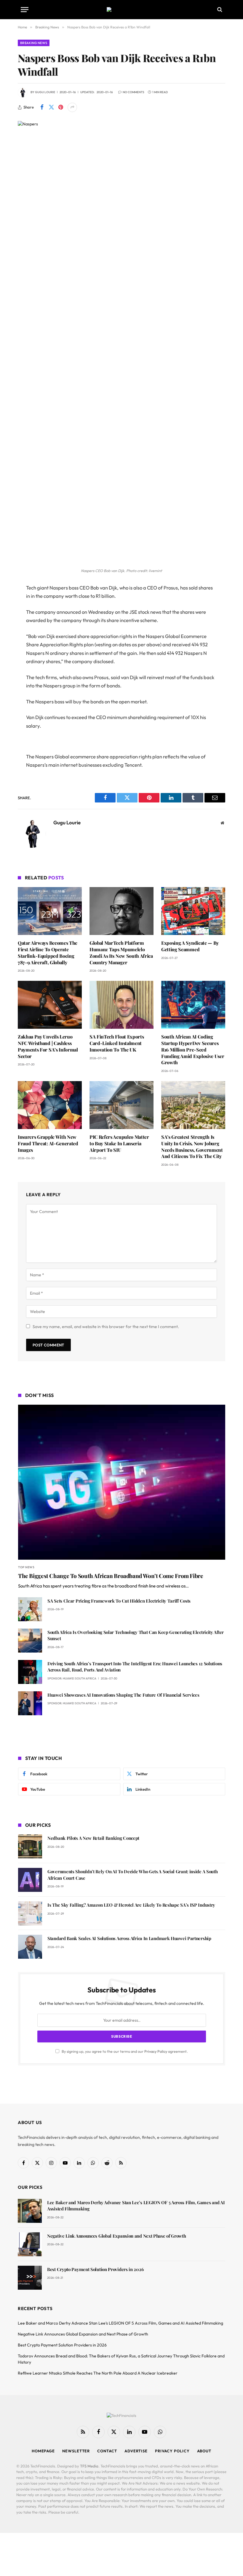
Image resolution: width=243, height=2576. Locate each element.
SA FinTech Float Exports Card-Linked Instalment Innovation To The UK (117, 1043)
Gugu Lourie (45, 92)
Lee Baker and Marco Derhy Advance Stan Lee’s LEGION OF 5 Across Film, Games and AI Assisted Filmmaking (136, 2206)
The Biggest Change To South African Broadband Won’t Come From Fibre (111, 1576)
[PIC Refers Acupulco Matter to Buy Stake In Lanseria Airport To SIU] (121, 1105)
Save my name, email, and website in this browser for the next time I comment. (106, 1327)
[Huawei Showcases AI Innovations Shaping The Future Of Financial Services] (30, 1703)
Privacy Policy (156, 2051)
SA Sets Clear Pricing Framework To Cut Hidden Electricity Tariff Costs (119, 1601)
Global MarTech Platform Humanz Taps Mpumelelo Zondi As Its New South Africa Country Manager (121, 952)
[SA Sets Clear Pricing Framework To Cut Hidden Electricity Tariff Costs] (30, 1609)
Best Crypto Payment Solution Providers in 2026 (95, 2269)
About (204, 2451)
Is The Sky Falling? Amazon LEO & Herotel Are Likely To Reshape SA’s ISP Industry (131, 1905)
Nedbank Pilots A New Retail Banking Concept (93, 1838)
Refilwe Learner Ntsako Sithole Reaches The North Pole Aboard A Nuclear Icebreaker (98, 2373)
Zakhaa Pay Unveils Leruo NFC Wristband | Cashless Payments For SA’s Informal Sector (48, 1046)
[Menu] (25, 10)
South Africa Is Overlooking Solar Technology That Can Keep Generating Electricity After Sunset (136, 1635)
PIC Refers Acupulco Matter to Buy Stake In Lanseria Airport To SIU (119, 1143)
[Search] (219, 10)
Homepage (43, 2451)
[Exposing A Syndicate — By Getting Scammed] (193, 911)
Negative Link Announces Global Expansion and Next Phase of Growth (117, 2236)
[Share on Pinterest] (61, 107)
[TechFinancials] (121, 9)
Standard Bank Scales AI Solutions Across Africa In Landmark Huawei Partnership (129, 1938)
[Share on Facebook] (42, 107)
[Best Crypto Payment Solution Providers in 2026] (30, 2278)
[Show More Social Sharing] (72, 107)
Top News (26, 1567)
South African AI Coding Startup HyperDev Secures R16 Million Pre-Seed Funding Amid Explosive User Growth (193, 1049)
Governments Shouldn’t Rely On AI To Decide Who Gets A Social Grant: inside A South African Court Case (132, 1875)
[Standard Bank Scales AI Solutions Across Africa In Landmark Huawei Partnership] (30, 1947)
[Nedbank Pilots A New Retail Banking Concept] (30, 1846)
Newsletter (76, 2451)
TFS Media (89, 2466)
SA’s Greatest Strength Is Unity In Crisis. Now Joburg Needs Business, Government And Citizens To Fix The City (192, 1146)
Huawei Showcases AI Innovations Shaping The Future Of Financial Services (123, 1695)
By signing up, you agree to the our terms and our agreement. (124, 2051)
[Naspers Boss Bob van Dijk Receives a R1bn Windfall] (121, 124)
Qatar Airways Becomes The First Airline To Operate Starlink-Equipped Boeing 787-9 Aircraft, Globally (48, 952)
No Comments (134, 92)
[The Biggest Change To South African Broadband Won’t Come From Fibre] (122, 1482)
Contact (107, 2451)
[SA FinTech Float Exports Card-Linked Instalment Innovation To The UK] (121, 1005)
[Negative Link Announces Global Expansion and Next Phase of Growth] (30, 2244)
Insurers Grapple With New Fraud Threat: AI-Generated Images (48, 1143)
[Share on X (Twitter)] (51, 107)
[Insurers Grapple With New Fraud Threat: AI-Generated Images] (50, 1105)
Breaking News (34, 43)
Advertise (136, 2451)
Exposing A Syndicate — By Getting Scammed (190, 946)
